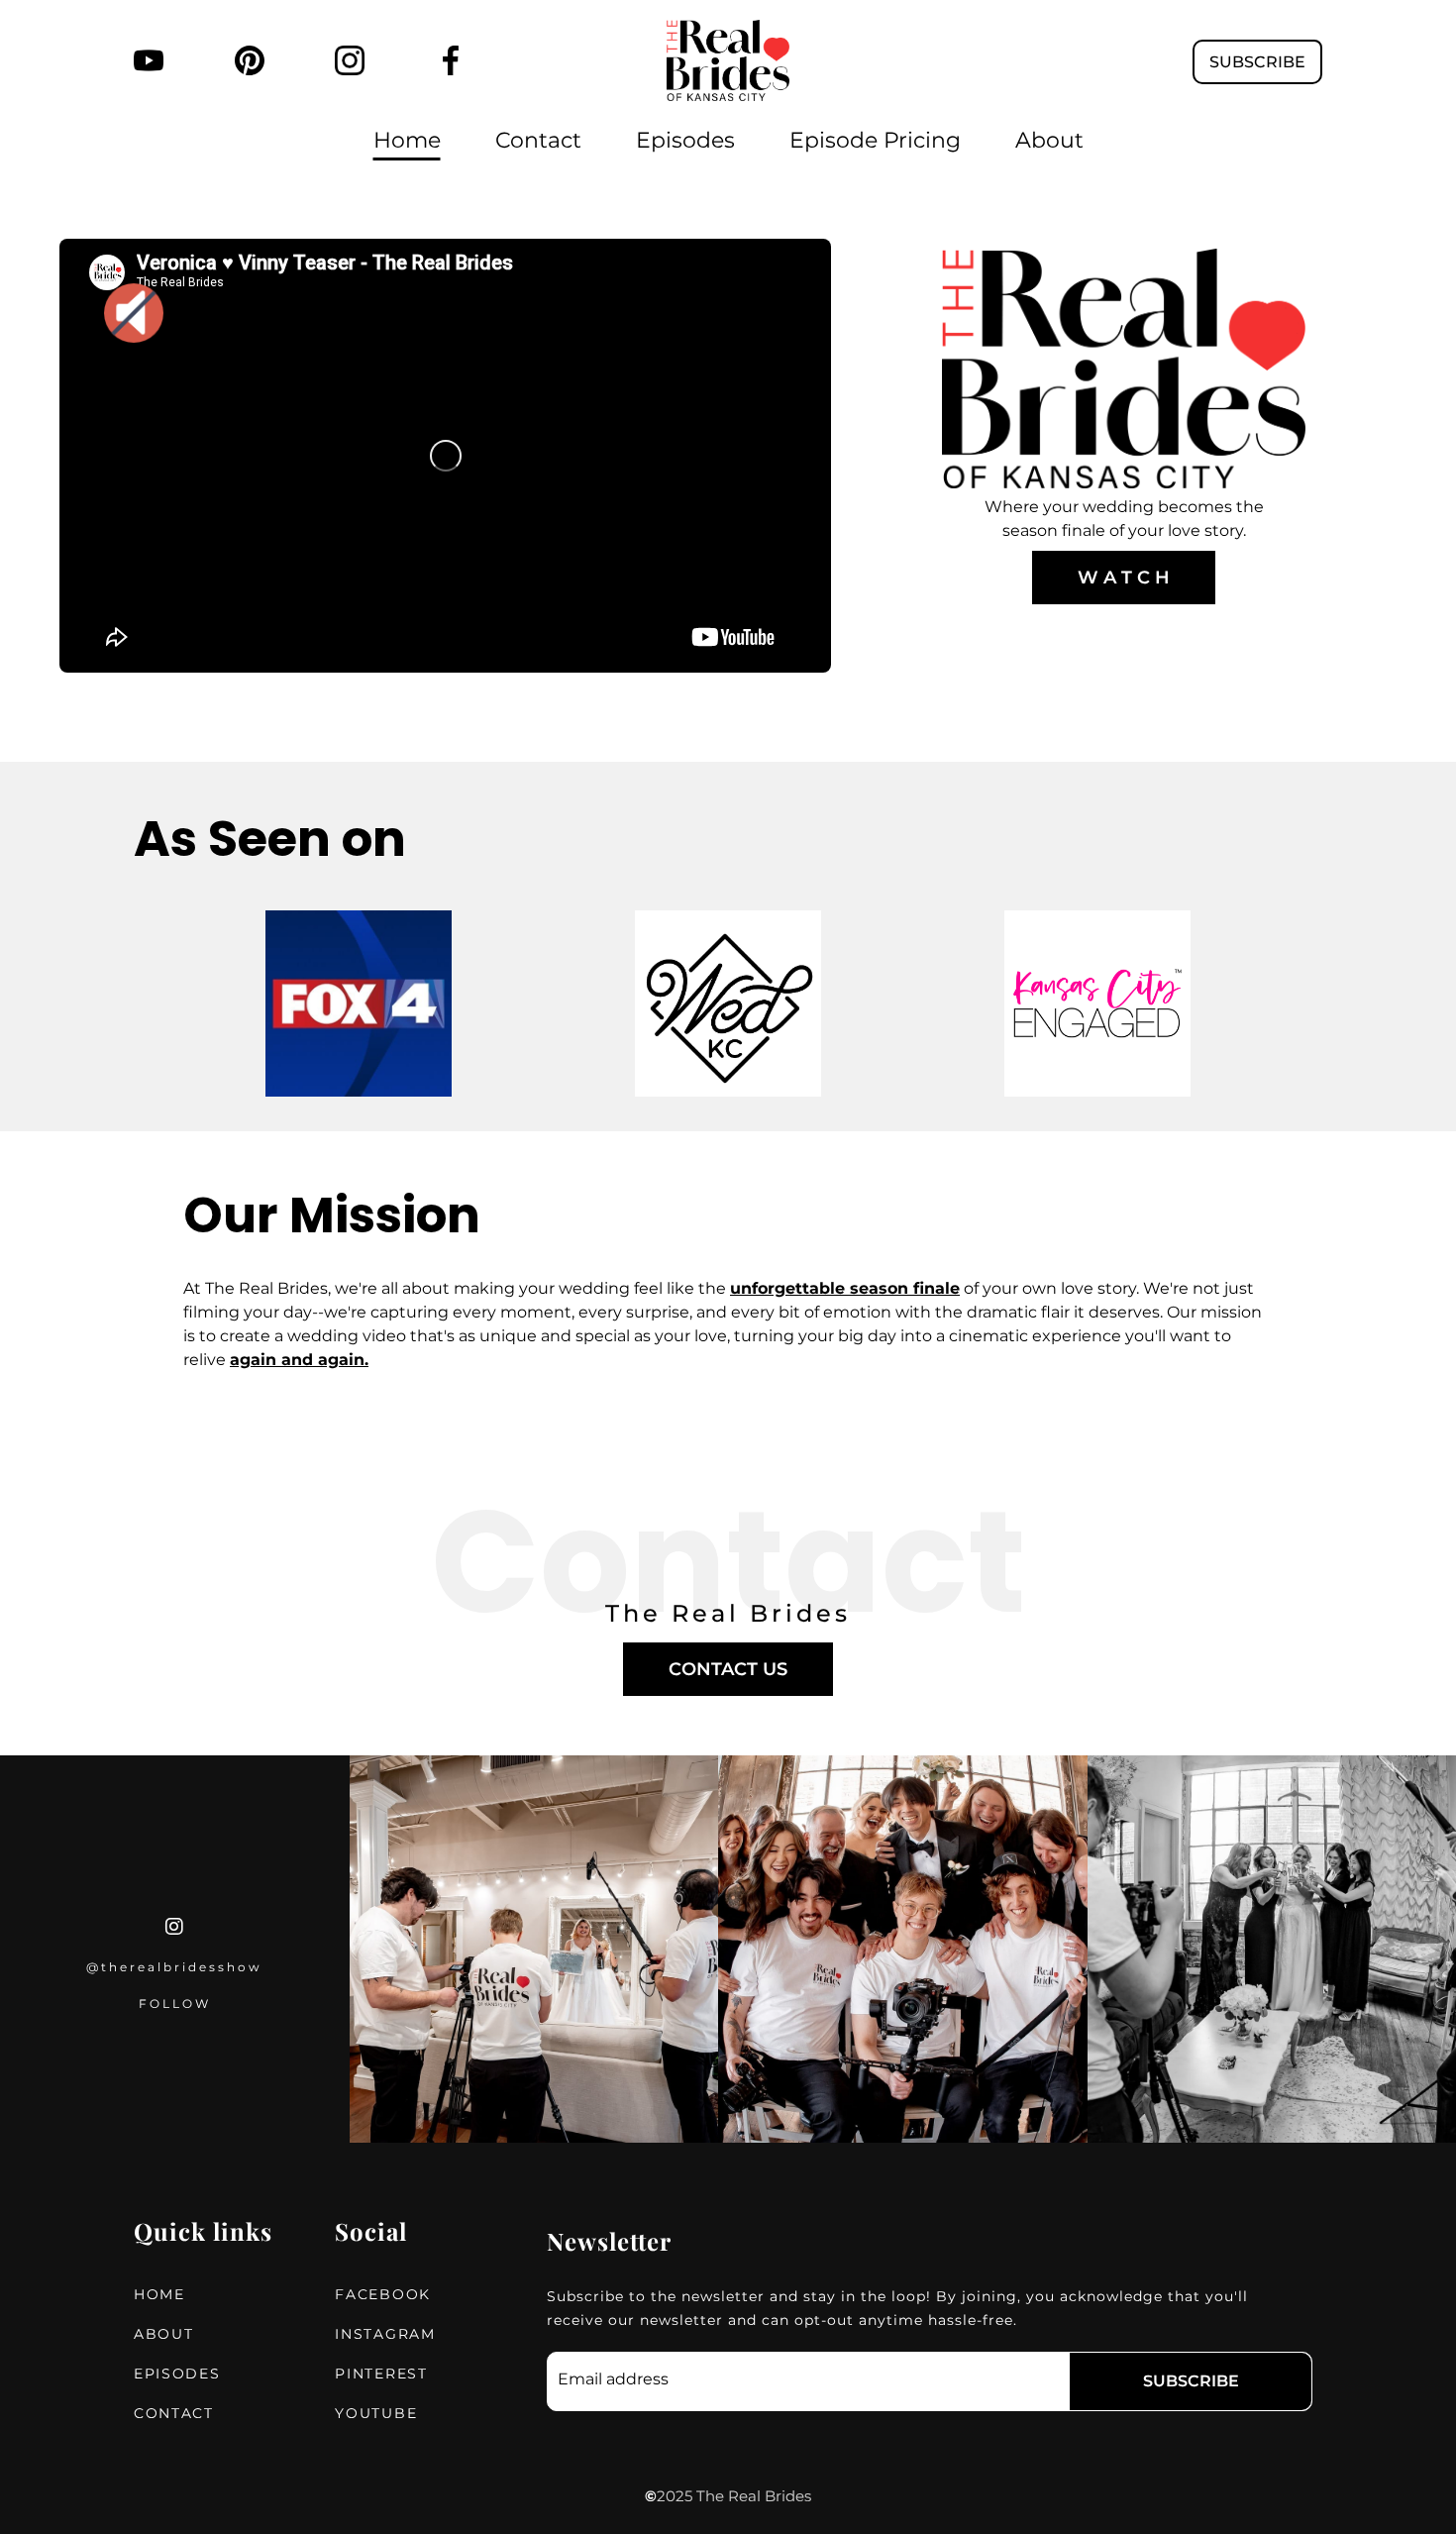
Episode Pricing (875, 140)
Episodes (685, 140)
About (1049, 140)
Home (407, 140)
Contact (538, 140)
